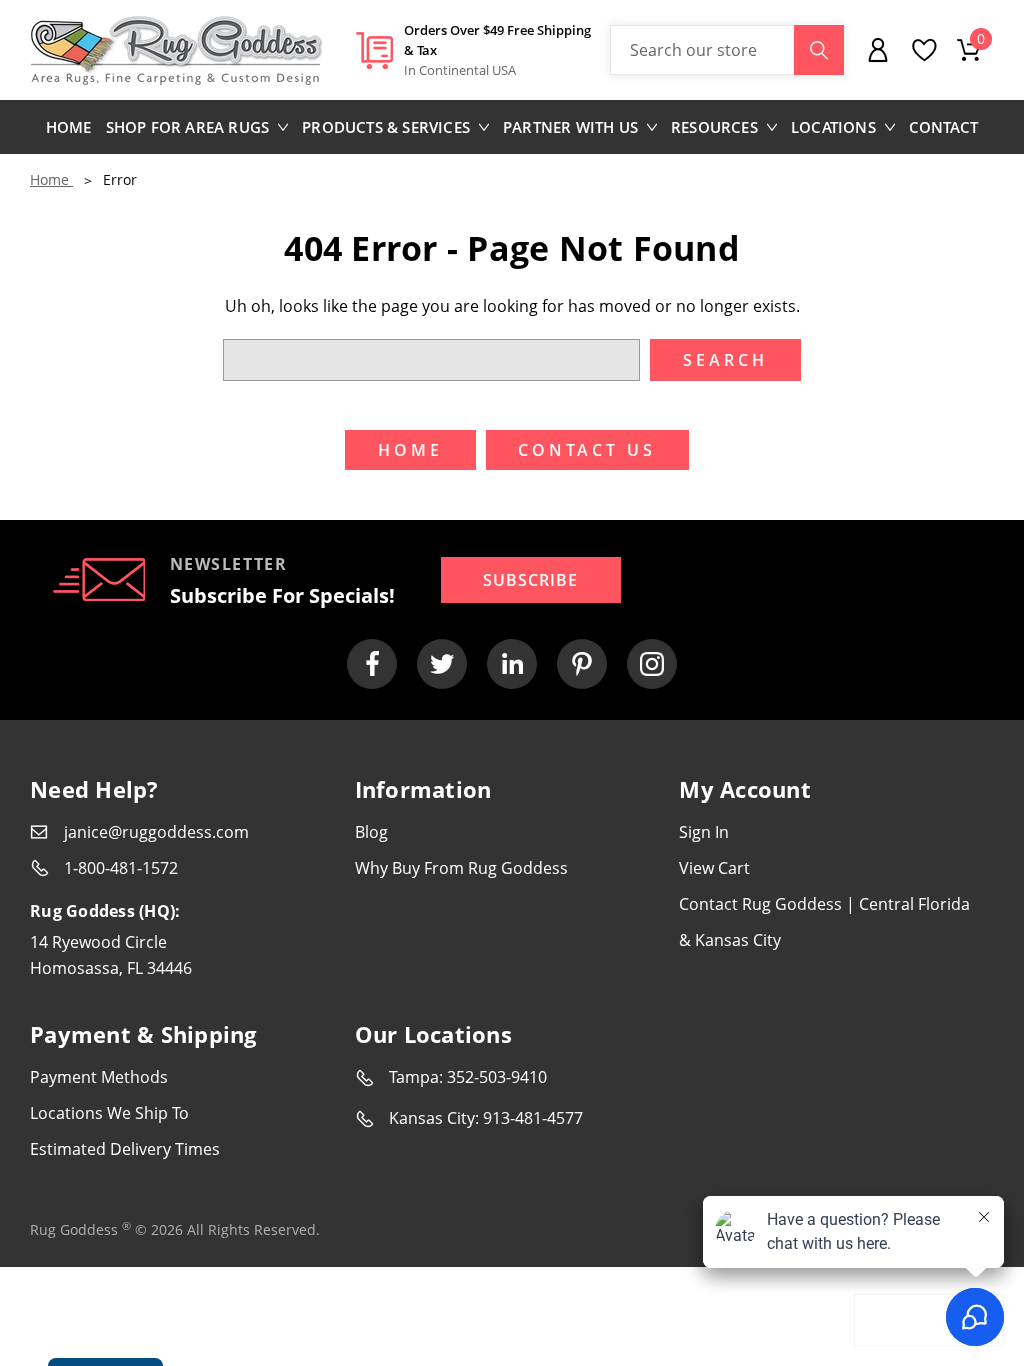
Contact (943, 127)
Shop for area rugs (188, 127)
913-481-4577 (533, 1118)
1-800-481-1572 (121, 868)
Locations (833, 127)
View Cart (714, 868)
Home (69, 127)
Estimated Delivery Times (125, 1149)
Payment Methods (99, 1077)
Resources (714, 127)
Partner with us (570, 127)
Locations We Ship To (109, 1113)
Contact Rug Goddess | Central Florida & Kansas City (824, 922)
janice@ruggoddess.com (156, 832)
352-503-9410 (497, 1077)
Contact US (587, 450)
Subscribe (530, 580)
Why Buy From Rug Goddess (461, 868)
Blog (371, 832)
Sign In (704, 832)
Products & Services (386, 127)
